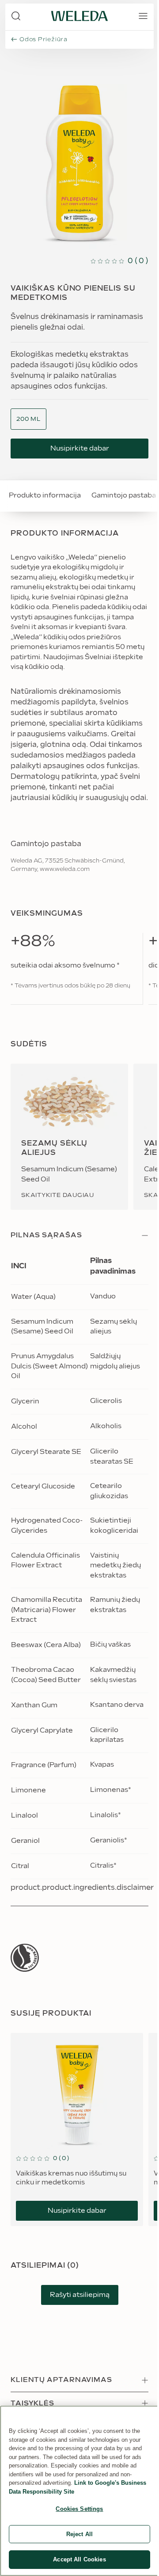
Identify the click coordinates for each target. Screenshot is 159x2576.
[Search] (16, 16)
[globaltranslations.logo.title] (79, 16)
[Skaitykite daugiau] (25, 1958)
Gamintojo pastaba (124, 495)
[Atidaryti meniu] (143, 16)
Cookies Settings (79, 2509)
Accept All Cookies (79, 2559)
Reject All (79, 2534)
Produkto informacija (45, 495)
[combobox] (28, 419)
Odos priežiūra (44, 39)
